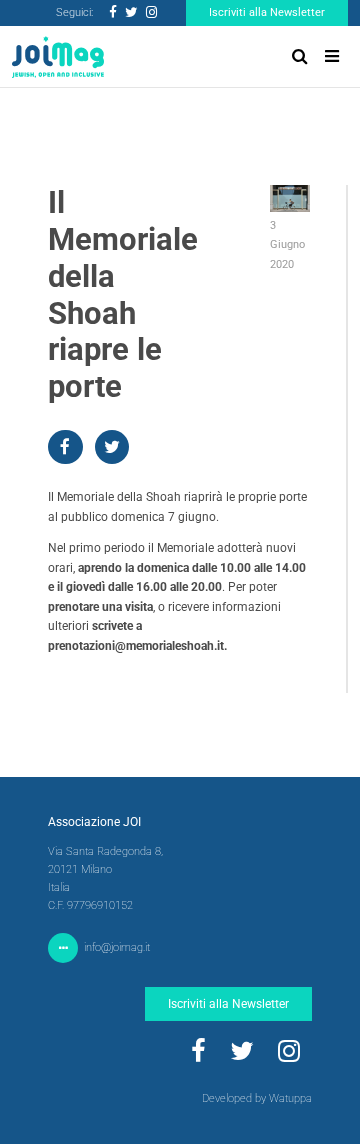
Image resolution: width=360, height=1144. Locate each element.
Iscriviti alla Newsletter (267, 12)
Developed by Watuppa (257, 1098)
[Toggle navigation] (332, 56)
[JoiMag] (58, 57)
